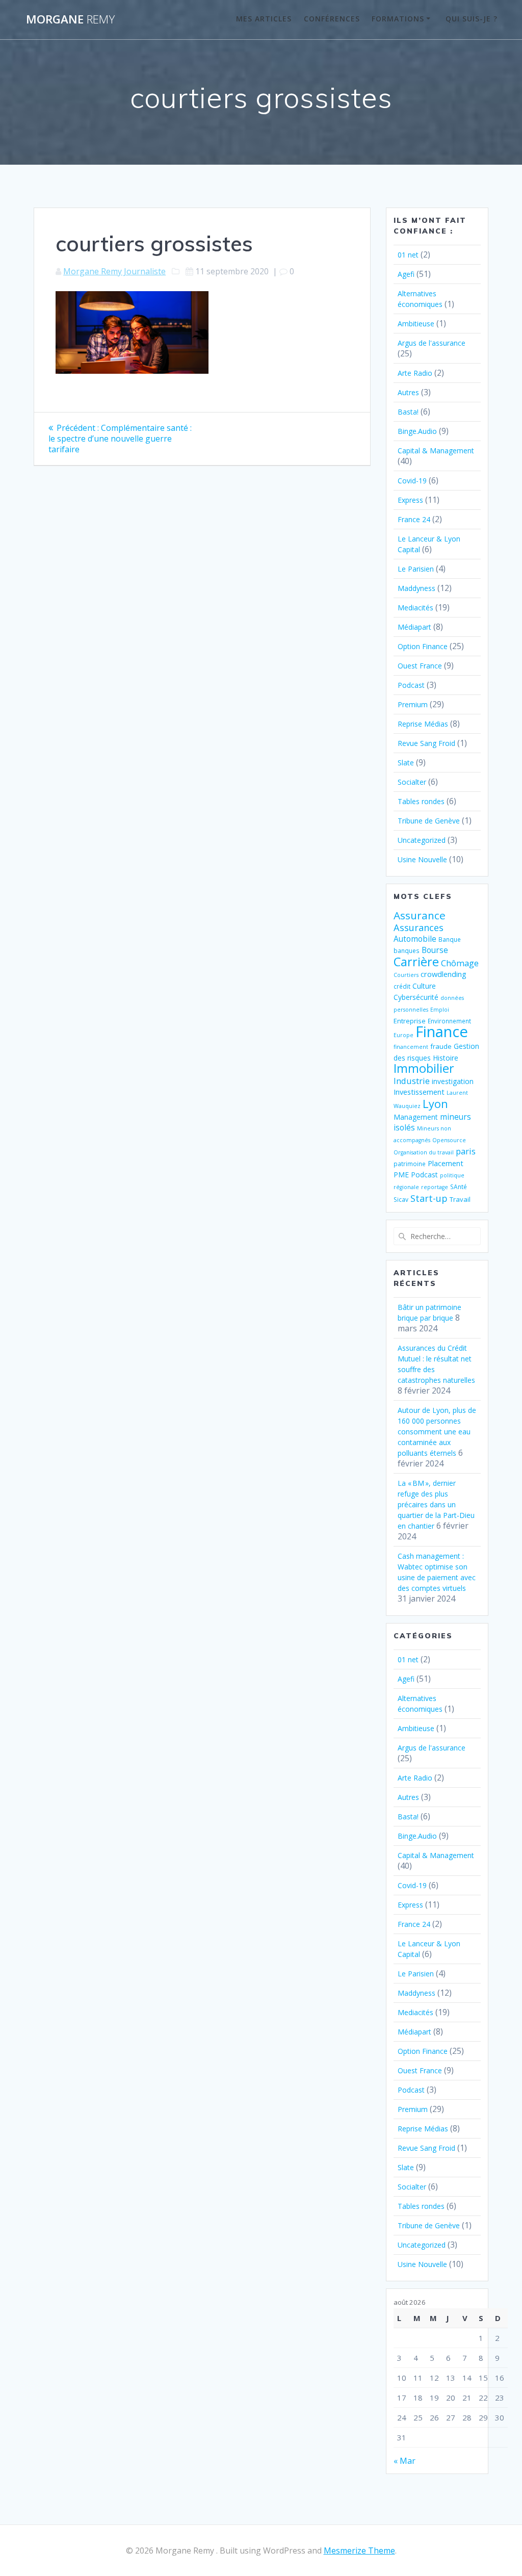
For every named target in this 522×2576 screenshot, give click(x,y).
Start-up (429, 1198)
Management (416, 1117)
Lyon (435, 1104)
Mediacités (415, 608)
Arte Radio (415, 373)
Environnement (449, 1021)
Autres (408, 392)
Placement (446, 1163)
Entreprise (410, 1021)
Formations (398, 19)
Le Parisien (416, 569)
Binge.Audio (417, 431)
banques (407, 950)
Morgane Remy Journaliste (114, 271)
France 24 (414, 519)
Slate (406, 763)
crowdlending (443, 974)
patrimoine (410, 1164)
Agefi (406, 274)
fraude (441, 1046)
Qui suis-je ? (472, 19)
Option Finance (423, 646)
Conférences (332, 19)
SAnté (459, 1187)
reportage (435, 1187)
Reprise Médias (423, 724)
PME (401, 1175)
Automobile (415, 939)
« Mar (404, 2461)
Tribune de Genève (429, 821)
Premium (413, 704)
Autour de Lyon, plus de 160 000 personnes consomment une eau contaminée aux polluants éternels (437, 1432)
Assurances (419, 927)
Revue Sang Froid (426, 743)
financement (411, 1047)
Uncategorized (422, 840)
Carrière (416, 961)
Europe (403, 1035)
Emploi (440, 1010)
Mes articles (264, 19)
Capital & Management (436, 450)
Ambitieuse (416, 324)
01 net (408, 255)
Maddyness (416, 588)
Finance (442, 1032)
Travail (460, 1199)
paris (466, 1151)
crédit (402, 986)
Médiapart (414, 627)
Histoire (446, 1058)
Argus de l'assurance (432, 343)
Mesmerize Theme (359, 2551)
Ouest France (420, 666)
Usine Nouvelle (422, 859)
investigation (453, 1081)
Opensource (449, 1140)
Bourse (435, 950)
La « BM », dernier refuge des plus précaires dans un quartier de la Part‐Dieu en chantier (436, 1504)
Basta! (408, 412)
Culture (424, 986)
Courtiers (406, 975)
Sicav (401, 1199)
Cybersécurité (416, 997)
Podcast (411, 685)
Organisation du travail (424, 1152)
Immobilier (424, 1068)
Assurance (420, 915)
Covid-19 (412, 481)
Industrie (412, 1081)
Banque (450, 939)
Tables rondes (421, 801)
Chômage (460, 963)
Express (410, 500)
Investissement (419, 1092)
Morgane (70, 19)
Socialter (412, 782)
